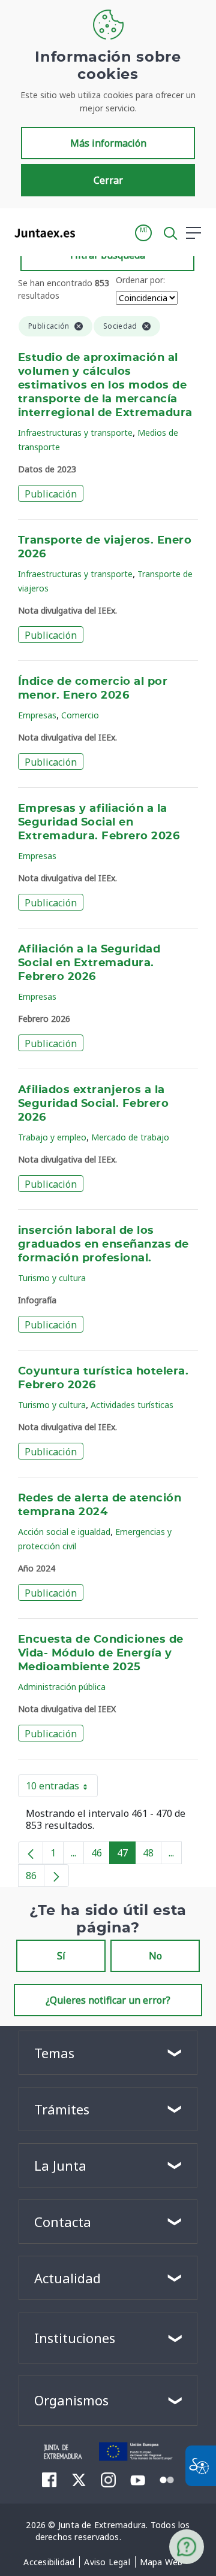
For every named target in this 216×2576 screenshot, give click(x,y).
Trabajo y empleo (52, 1137)
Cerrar (108, 180)
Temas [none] (54, 2053)
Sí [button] (61, 1956)
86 (35, 1878)
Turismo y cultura (52, 1278)
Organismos (71, 2400)
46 (100, 1855)
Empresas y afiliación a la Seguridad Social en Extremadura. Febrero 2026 (99, 823)
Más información (108, 143)
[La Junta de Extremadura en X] (79, 2480)
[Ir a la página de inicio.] (41, 233)
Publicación (51, 494)
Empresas (37, 715)
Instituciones (75, 2338)
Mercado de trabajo (130, 1137)
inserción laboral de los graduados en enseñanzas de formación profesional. (103, 1245)
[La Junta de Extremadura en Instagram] (108, 2480)
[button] (143, 233)
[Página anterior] (31, 1853)
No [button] (155, 1956)
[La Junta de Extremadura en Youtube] (138, 2479)
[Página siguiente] (56, 1876)
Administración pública (62, 1687)
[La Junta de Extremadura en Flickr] (167, 2479)
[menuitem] (49, 2562)
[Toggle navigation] (92, 232)
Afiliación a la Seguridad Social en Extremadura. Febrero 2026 (89, 963)
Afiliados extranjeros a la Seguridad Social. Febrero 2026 (93, 1104)
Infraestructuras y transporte (75, 433)
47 (126, 1855)
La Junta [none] (60, 2165)
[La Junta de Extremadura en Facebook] (49, 2480)
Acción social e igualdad (64, 1532)
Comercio (80, 715)
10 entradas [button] (62, 1788)
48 (152, 1855)
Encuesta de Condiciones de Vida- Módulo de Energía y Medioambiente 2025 (101, 1653)
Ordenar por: (140, 280)
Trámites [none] (62, 2109)
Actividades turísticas (132, 1405)
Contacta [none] (63, 2222)
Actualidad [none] (67, 2278)
